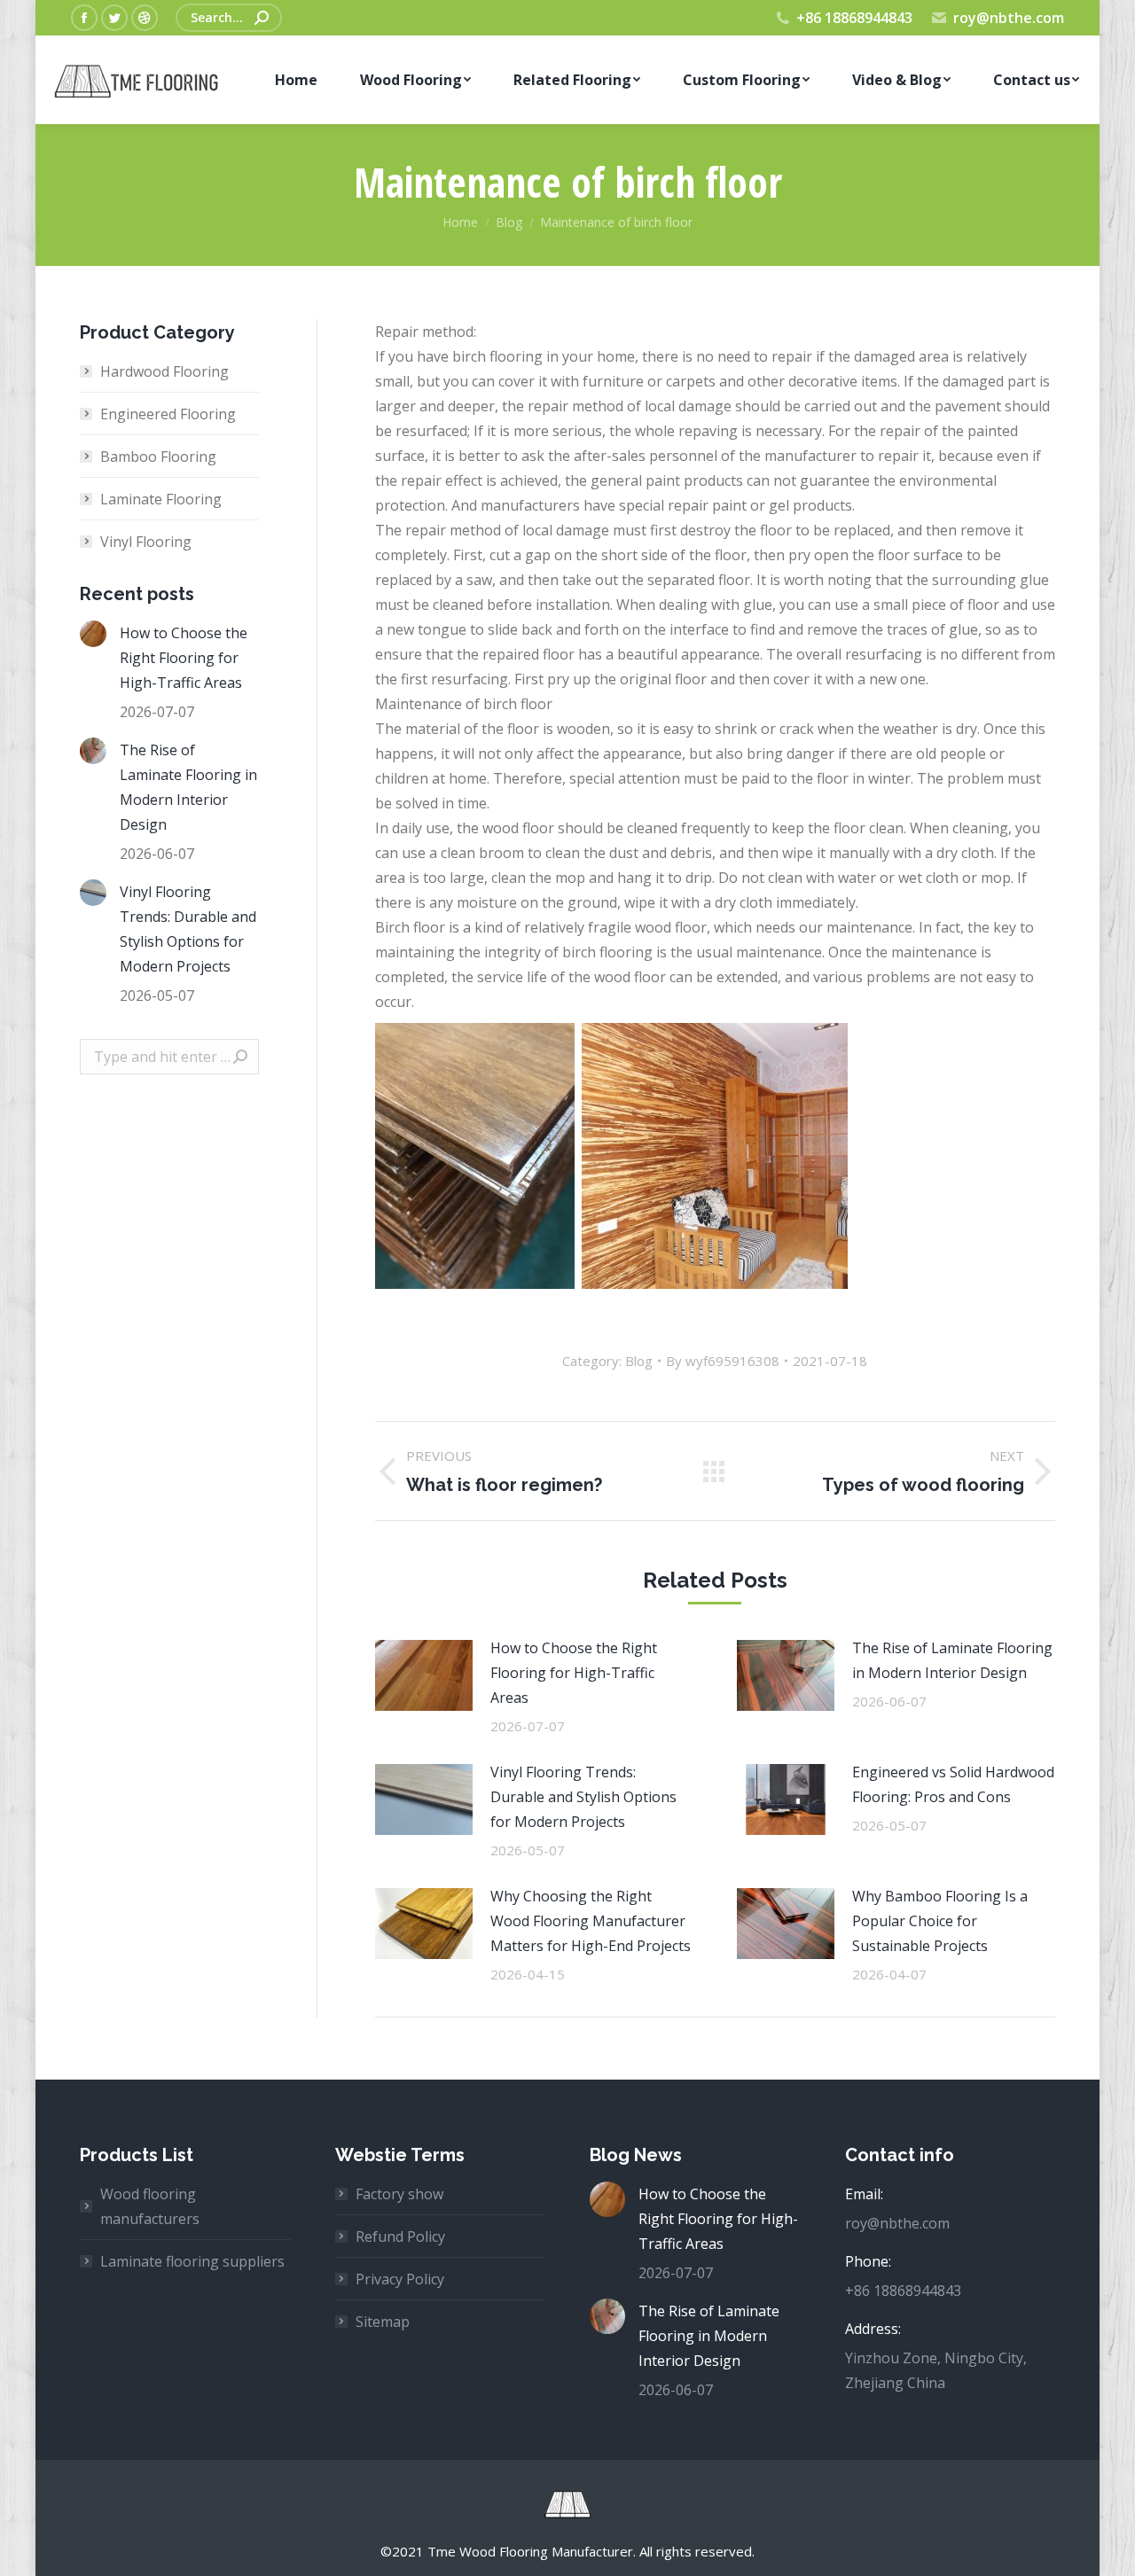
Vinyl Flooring (146, 542)
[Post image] (424, 1675)
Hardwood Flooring (164, 371)
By (723, 1361)
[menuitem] (296, 80)
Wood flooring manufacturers (150, 2206)
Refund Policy (400, 2236)
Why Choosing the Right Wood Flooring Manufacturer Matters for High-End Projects (591, 1921)
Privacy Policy (400, 2279)
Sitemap (383, 2322)
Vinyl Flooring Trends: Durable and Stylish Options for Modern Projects (583, 1797)
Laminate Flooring (161, 499)
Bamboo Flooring (158, 457)
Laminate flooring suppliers (192, 2261)
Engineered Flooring (168, 414)
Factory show (399, 2194)
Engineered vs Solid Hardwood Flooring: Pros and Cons (953, 1784)
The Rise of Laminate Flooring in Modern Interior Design (952, 1660)
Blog (639, 1361)
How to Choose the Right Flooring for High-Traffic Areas (574, 1673)
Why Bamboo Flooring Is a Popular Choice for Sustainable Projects (940, 1921)
